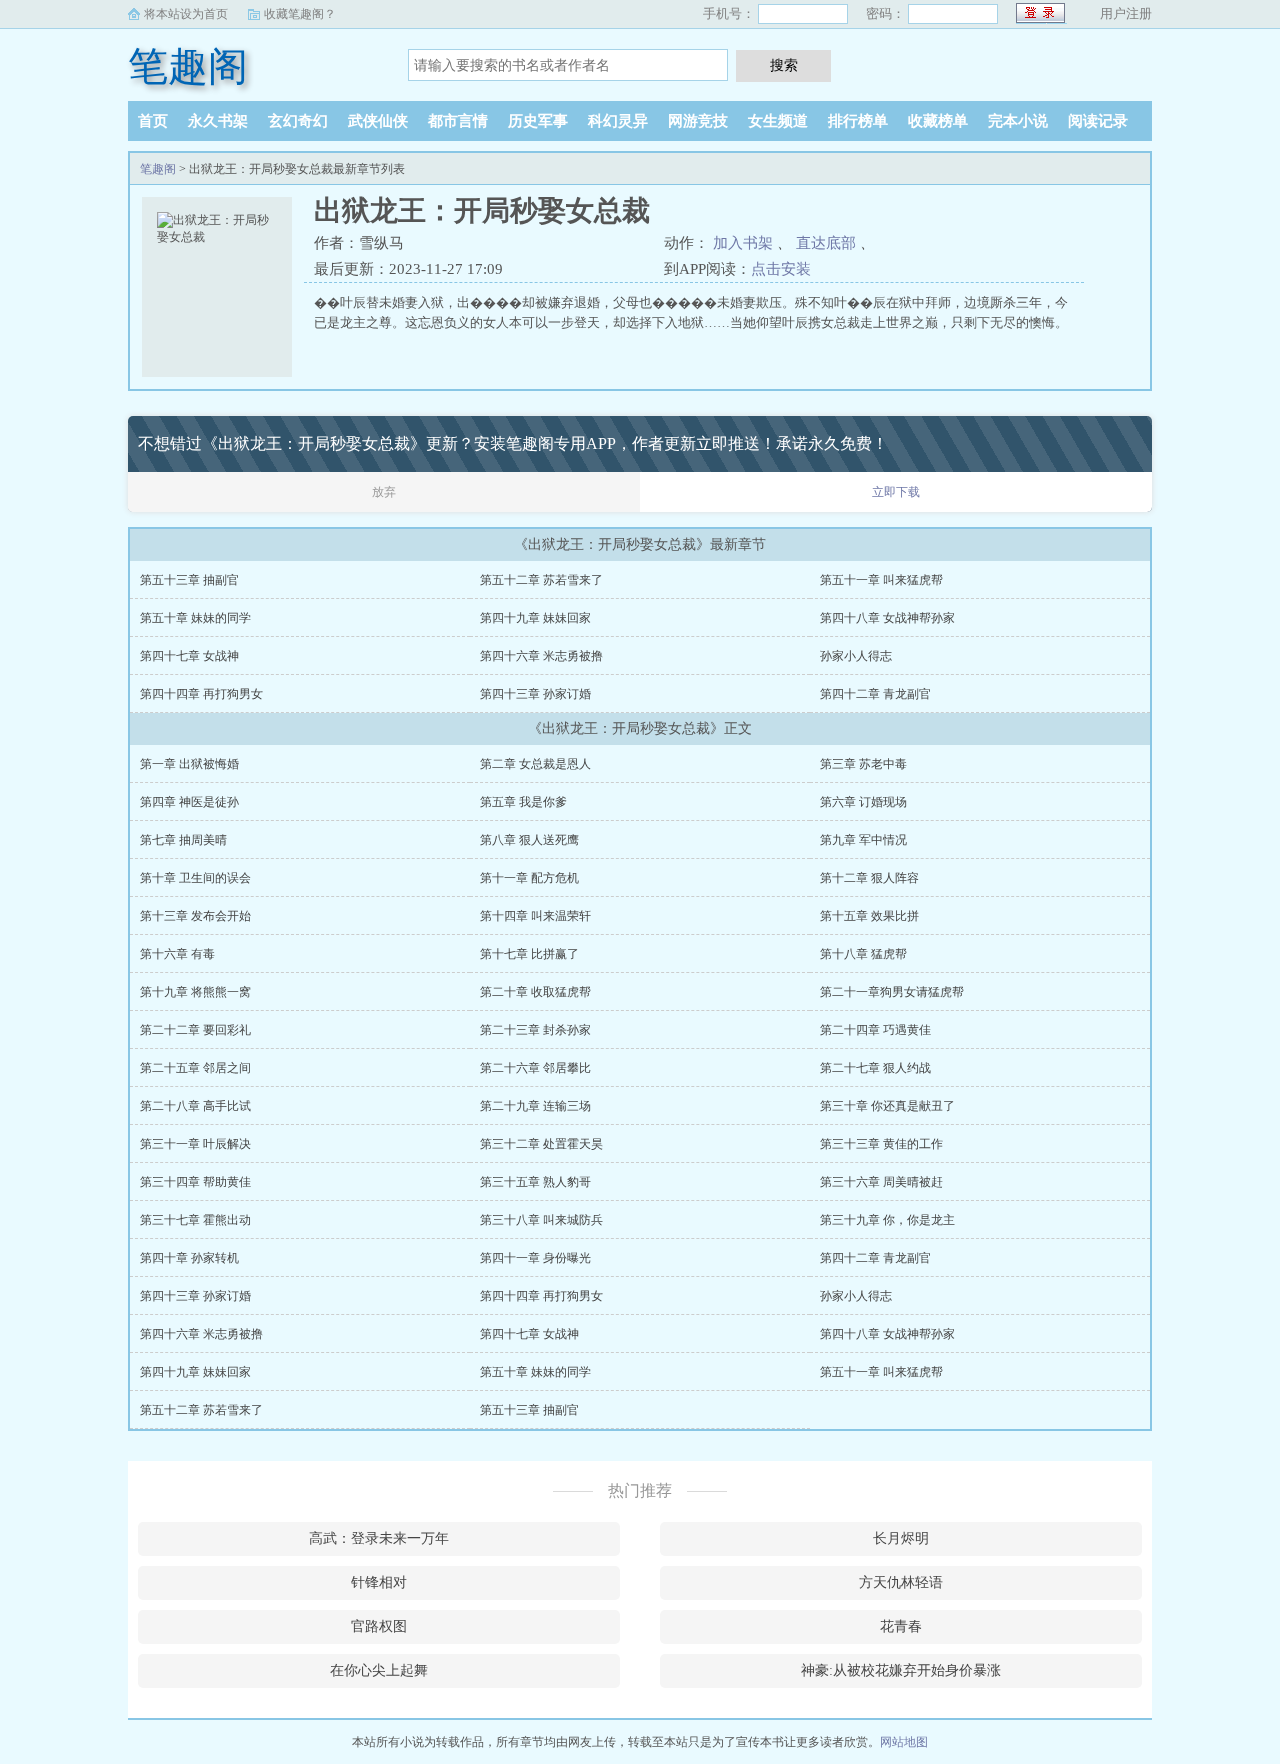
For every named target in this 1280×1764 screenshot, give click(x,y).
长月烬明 (901, 1538)
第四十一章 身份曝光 (535, 1258)
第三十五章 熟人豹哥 (535, 1182)
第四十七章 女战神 (189, 656)
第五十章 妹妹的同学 (195, 618)
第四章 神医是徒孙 (189, 802)
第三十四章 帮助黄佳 (195, 1182)
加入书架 (743, 243)
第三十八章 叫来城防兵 (541, 1220)
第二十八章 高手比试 (195, 1106)
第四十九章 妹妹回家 (535, 618)
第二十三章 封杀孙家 (535, 1030)
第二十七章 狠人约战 (875, 1068)
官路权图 (379, 1626)
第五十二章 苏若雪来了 (541, 580)
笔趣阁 (188, 66)
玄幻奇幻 (298, 121)
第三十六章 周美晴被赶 (881, 1182)
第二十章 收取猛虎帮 (535, 992)
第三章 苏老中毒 (863, 764)
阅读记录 (1098, 121)
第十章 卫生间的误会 (195, 878)
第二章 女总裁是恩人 (535, 764)
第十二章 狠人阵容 (869, 878)
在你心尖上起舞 (379, 1670)
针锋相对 (379, 1582)
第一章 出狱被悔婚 (189, 764)
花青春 (901, 1626)
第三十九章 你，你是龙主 (887, 1220)
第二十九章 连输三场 (535, 1106)
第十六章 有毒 (177, 954)
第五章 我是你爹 (523, 802)
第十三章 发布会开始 (195, 916)
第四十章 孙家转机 (189, 1258)
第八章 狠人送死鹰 (529, 840)
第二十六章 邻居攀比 (535, 1068)
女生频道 (778, 121)
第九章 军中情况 (863, 840)
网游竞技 (698, 121)
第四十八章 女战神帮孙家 (887, 618)
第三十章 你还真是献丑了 (887, 1106)
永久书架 (218, 121)
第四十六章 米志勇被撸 (541, 656)
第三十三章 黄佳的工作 (881, 1144)
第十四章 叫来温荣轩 (535, 916)
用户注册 (1126, 13)
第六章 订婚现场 (863, 802)
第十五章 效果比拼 (869, 916)
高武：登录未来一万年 (379, 1538)
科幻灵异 (618, 121)
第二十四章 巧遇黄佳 (875, 1030)
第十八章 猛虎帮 (863, 954)
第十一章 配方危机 (529, 878)
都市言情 (458, 121)
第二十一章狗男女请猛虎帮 (892, 992)
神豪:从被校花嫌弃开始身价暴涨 (901, 1670)
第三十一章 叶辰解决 (195, 1144)
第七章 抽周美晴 (183, 840)
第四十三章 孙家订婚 (535, 694)
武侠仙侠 (378, 121)
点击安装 (781, 269)
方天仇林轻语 (901, 1582)
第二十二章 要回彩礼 (195, 1030)
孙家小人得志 (856, 656)
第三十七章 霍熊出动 (195, 1220)
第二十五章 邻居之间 (195, 1068)
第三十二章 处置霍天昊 (541, 1144)
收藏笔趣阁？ (300, 14)
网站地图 (904, 1742)
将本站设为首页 (186, 14)
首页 (153, 121)
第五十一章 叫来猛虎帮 (881, 580)
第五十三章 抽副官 (189, 580)
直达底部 (826, 243)
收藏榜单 (938, 121)
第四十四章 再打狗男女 (201, 694)
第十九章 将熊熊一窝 (195, 992)
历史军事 (538, 121)
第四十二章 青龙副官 (875, 694)
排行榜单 (858, 121)
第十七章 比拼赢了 (529, 954)
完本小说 (1018, 121)
